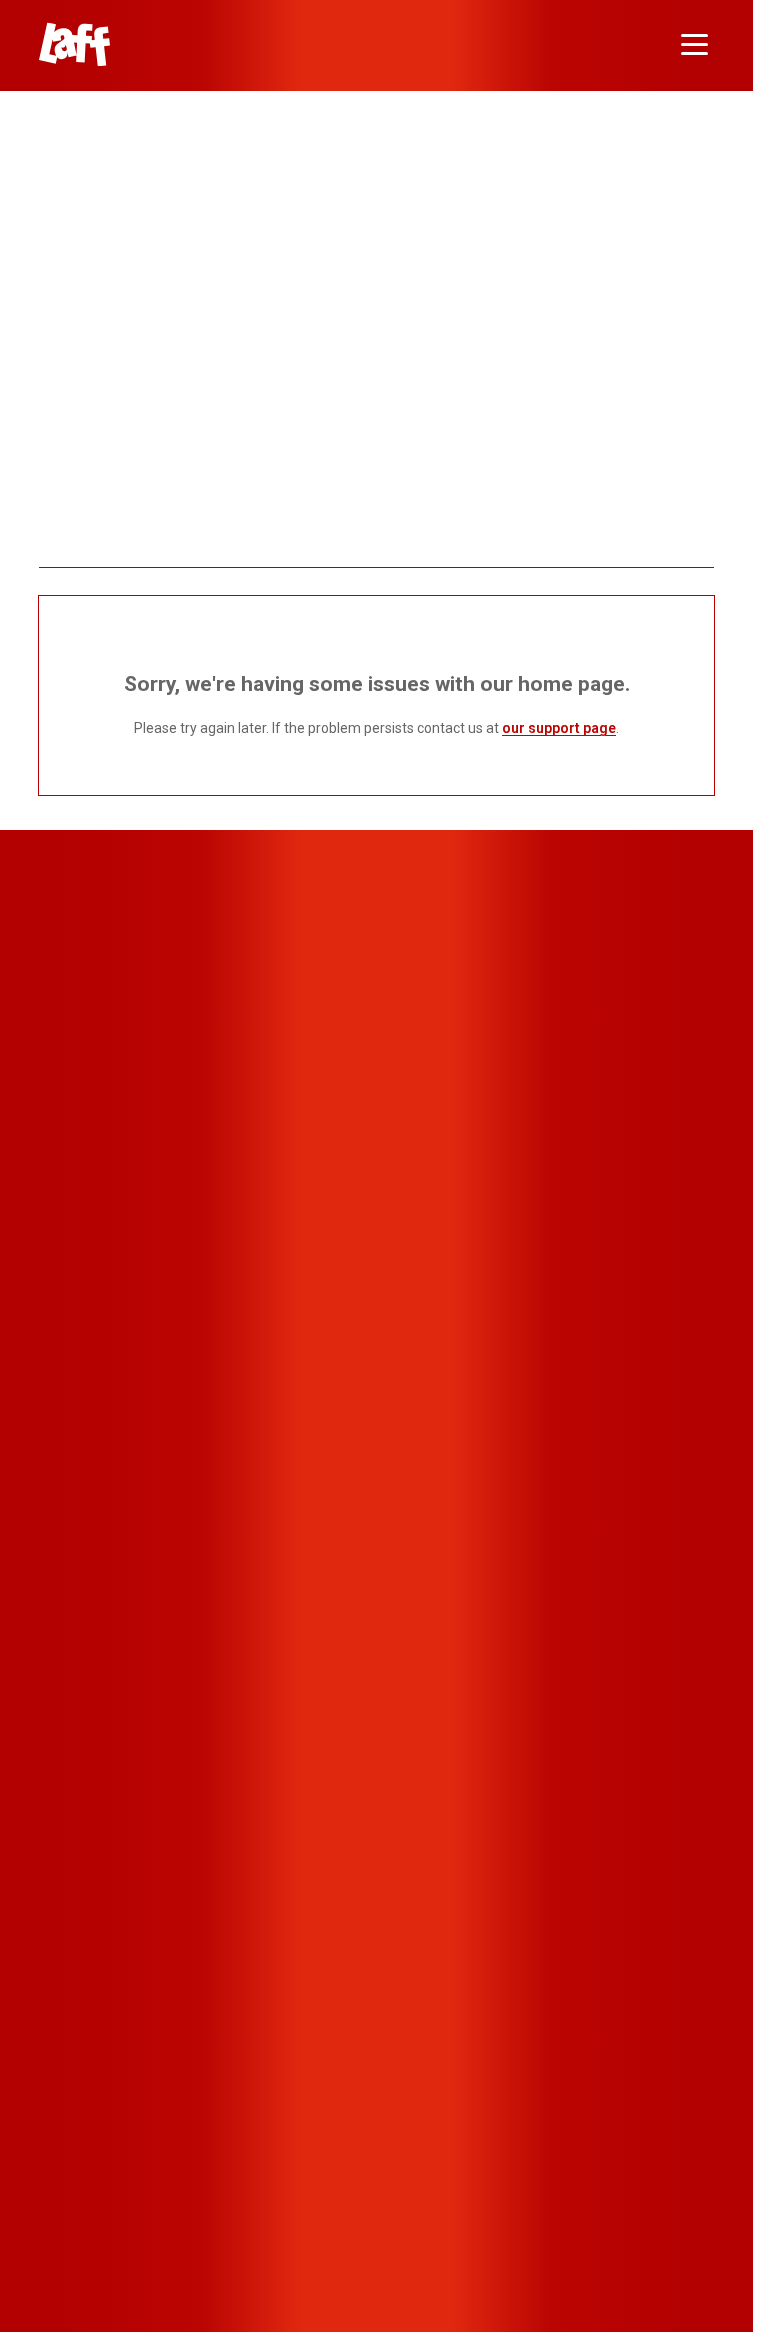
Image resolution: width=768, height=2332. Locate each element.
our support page (559, 728)
